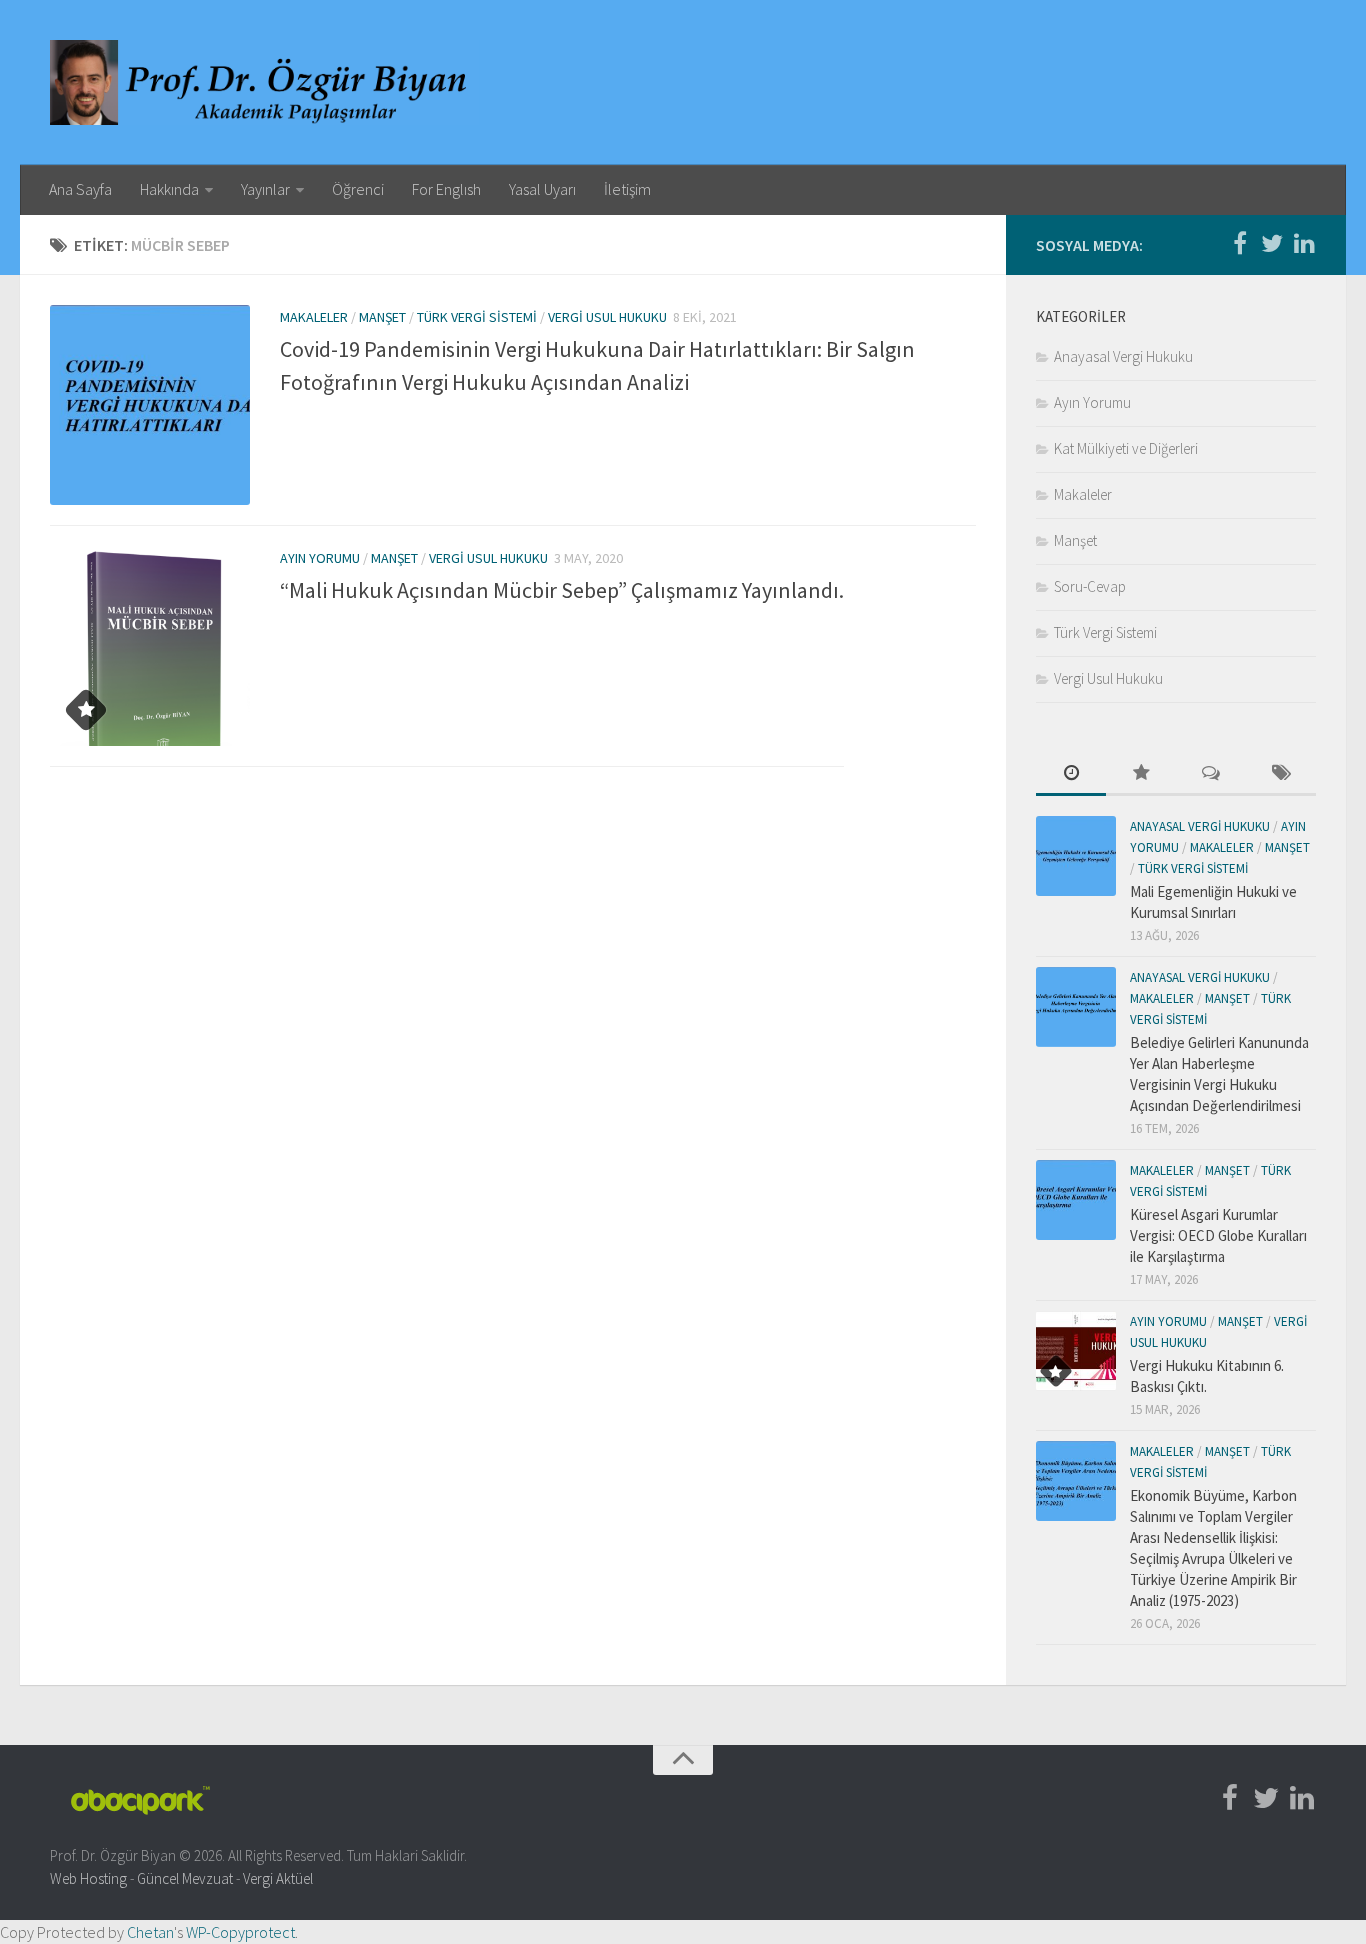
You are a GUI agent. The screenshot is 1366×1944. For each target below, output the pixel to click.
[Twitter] (1272, 244)
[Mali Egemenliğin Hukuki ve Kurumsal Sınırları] (1076, 856)
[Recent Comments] (1211, 774)
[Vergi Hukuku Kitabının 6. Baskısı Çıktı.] (1076, 1351)
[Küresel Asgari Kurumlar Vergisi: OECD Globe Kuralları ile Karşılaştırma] (1076, 1200)
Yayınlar (265, 189)
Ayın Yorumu (320, 558)
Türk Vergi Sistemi (477, 317)
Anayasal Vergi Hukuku (1123, 356)
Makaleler (314, 317)
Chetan (150, 1932)
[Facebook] (1240, 244)
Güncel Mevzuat (185, 1878)
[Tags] (1281, 774)
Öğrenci (358, 189)
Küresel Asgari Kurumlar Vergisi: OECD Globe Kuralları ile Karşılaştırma (1218, 1235)
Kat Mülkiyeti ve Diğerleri (1126, 448)
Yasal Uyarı (542, 189)
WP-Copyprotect (240, 1932)
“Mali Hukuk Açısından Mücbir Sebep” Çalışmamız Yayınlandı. (562, 590)
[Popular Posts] (1141, 774)
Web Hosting (88, 1878)
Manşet (382, 317)
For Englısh (446, 189)
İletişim (627, 189)
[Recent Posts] (1071, 774)
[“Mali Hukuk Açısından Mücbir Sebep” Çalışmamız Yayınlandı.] (150, 646)
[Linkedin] (1304, 244)
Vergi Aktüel (278, 1878)
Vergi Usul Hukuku (607, 317)
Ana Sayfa (80, 189)
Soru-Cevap (1090, 586)
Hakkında (169, 189)
